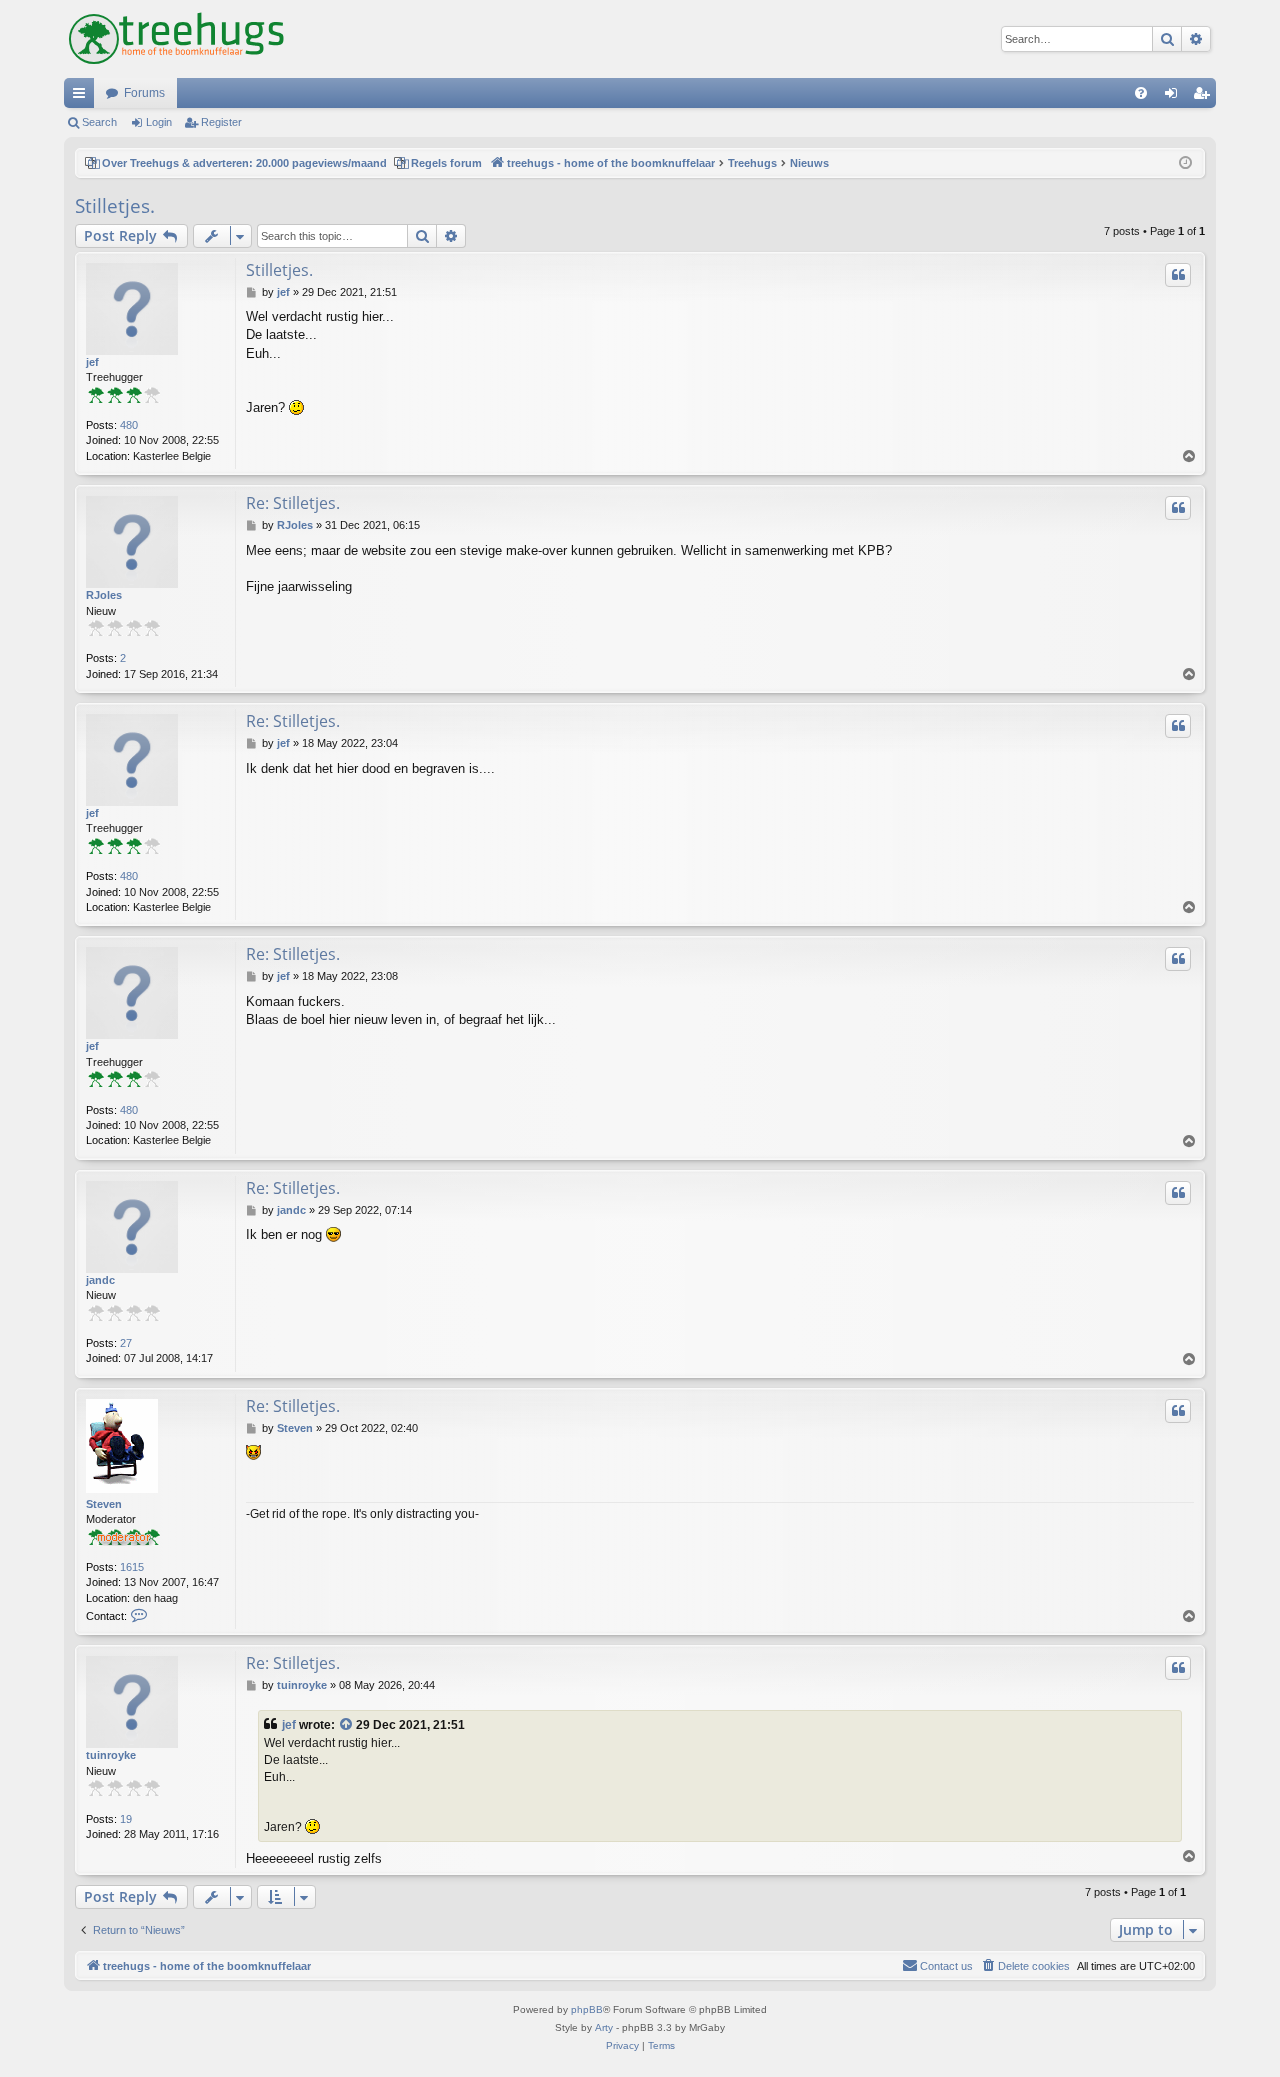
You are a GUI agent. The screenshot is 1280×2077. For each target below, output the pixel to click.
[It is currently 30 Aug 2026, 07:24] (1185, 163)
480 (129, 425)
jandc (100, 1280)
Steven (104, 1504)
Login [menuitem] (1175, 97)
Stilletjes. (115, 206)
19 (126, 1819)
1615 (132, 1567)
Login (159, 122)
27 (126, 1343)
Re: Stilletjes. (293, 503)
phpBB (587, 2009)
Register (221, 122)
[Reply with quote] (1178, 275)
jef (92, 362)
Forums (144, 93)
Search (99, 122)
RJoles (104, 595)
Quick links (83, 97)
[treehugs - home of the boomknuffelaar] (176, 39)
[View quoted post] (347, 1725)
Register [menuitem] (1205, 97)
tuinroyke (111, 1755)
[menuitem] (1141, 93)
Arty (604, 2027)
